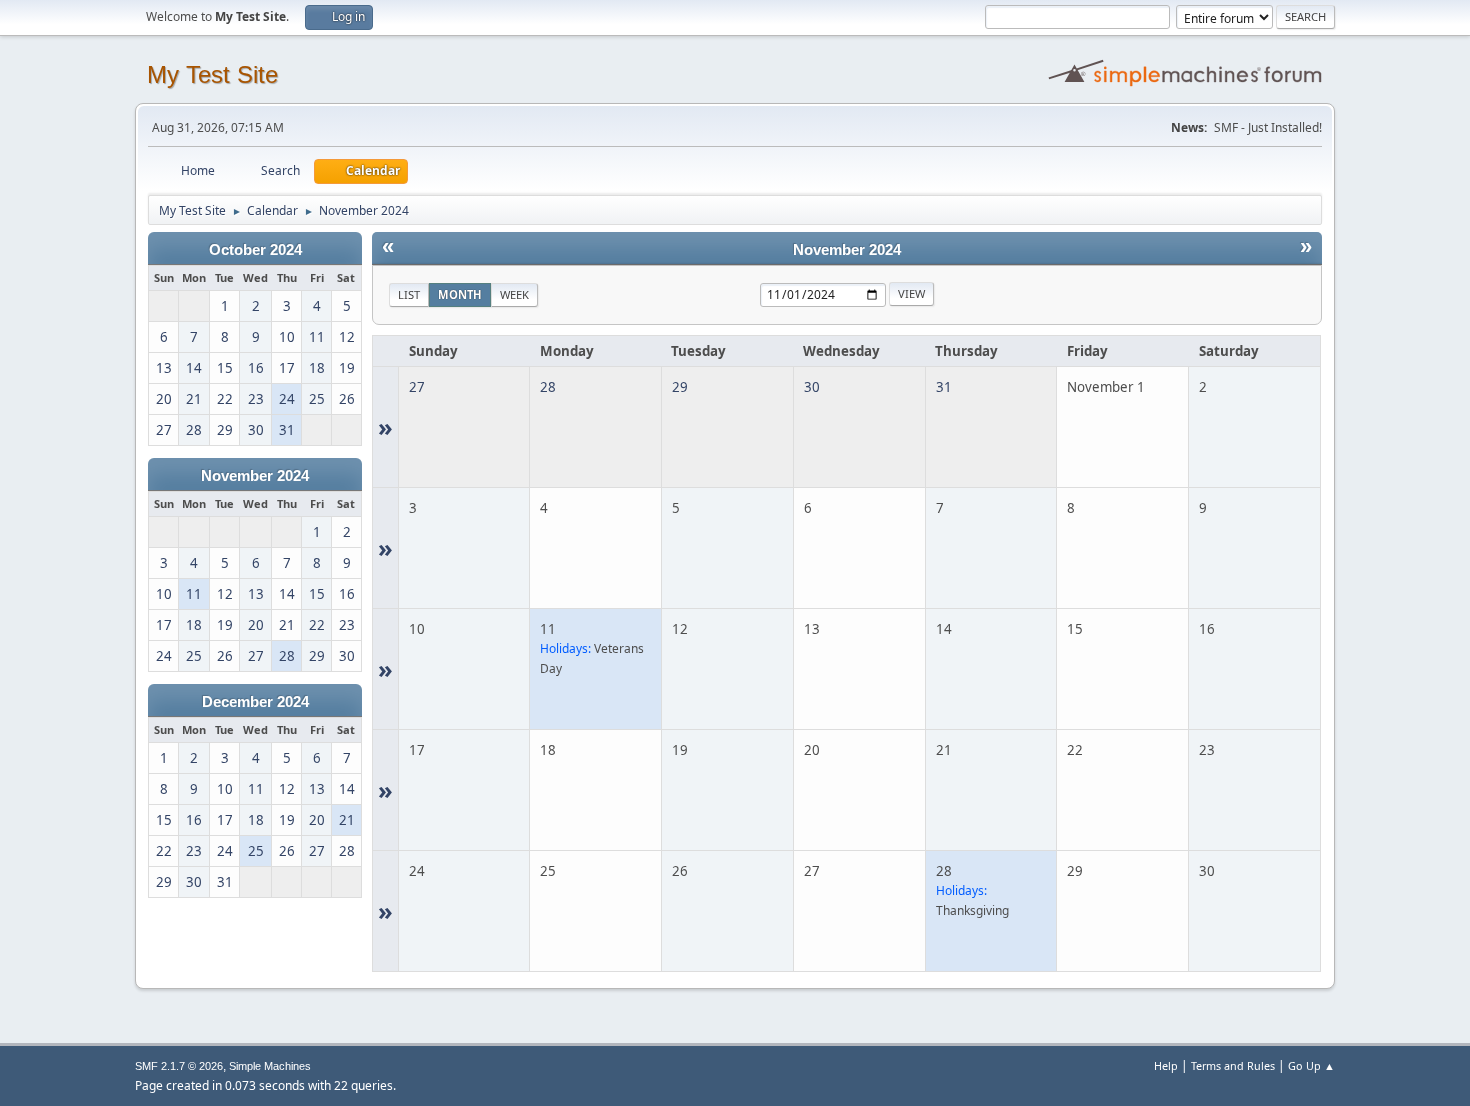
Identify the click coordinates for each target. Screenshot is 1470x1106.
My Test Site (212, 74)
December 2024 (255, 702)
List (409, 294)
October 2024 (255, 250)
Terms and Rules (1233, 1065)
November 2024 (255, 476)
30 (812, 387)
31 (944, 387)
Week (514, 294)
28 (548, 387)
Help (1166, 1065)
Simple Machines (270, 1066)
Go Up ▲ (1311, 1065)
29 (680, 387)
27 (417, 387)
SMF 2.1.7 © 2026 (179, 1066)
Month (460, 294)
